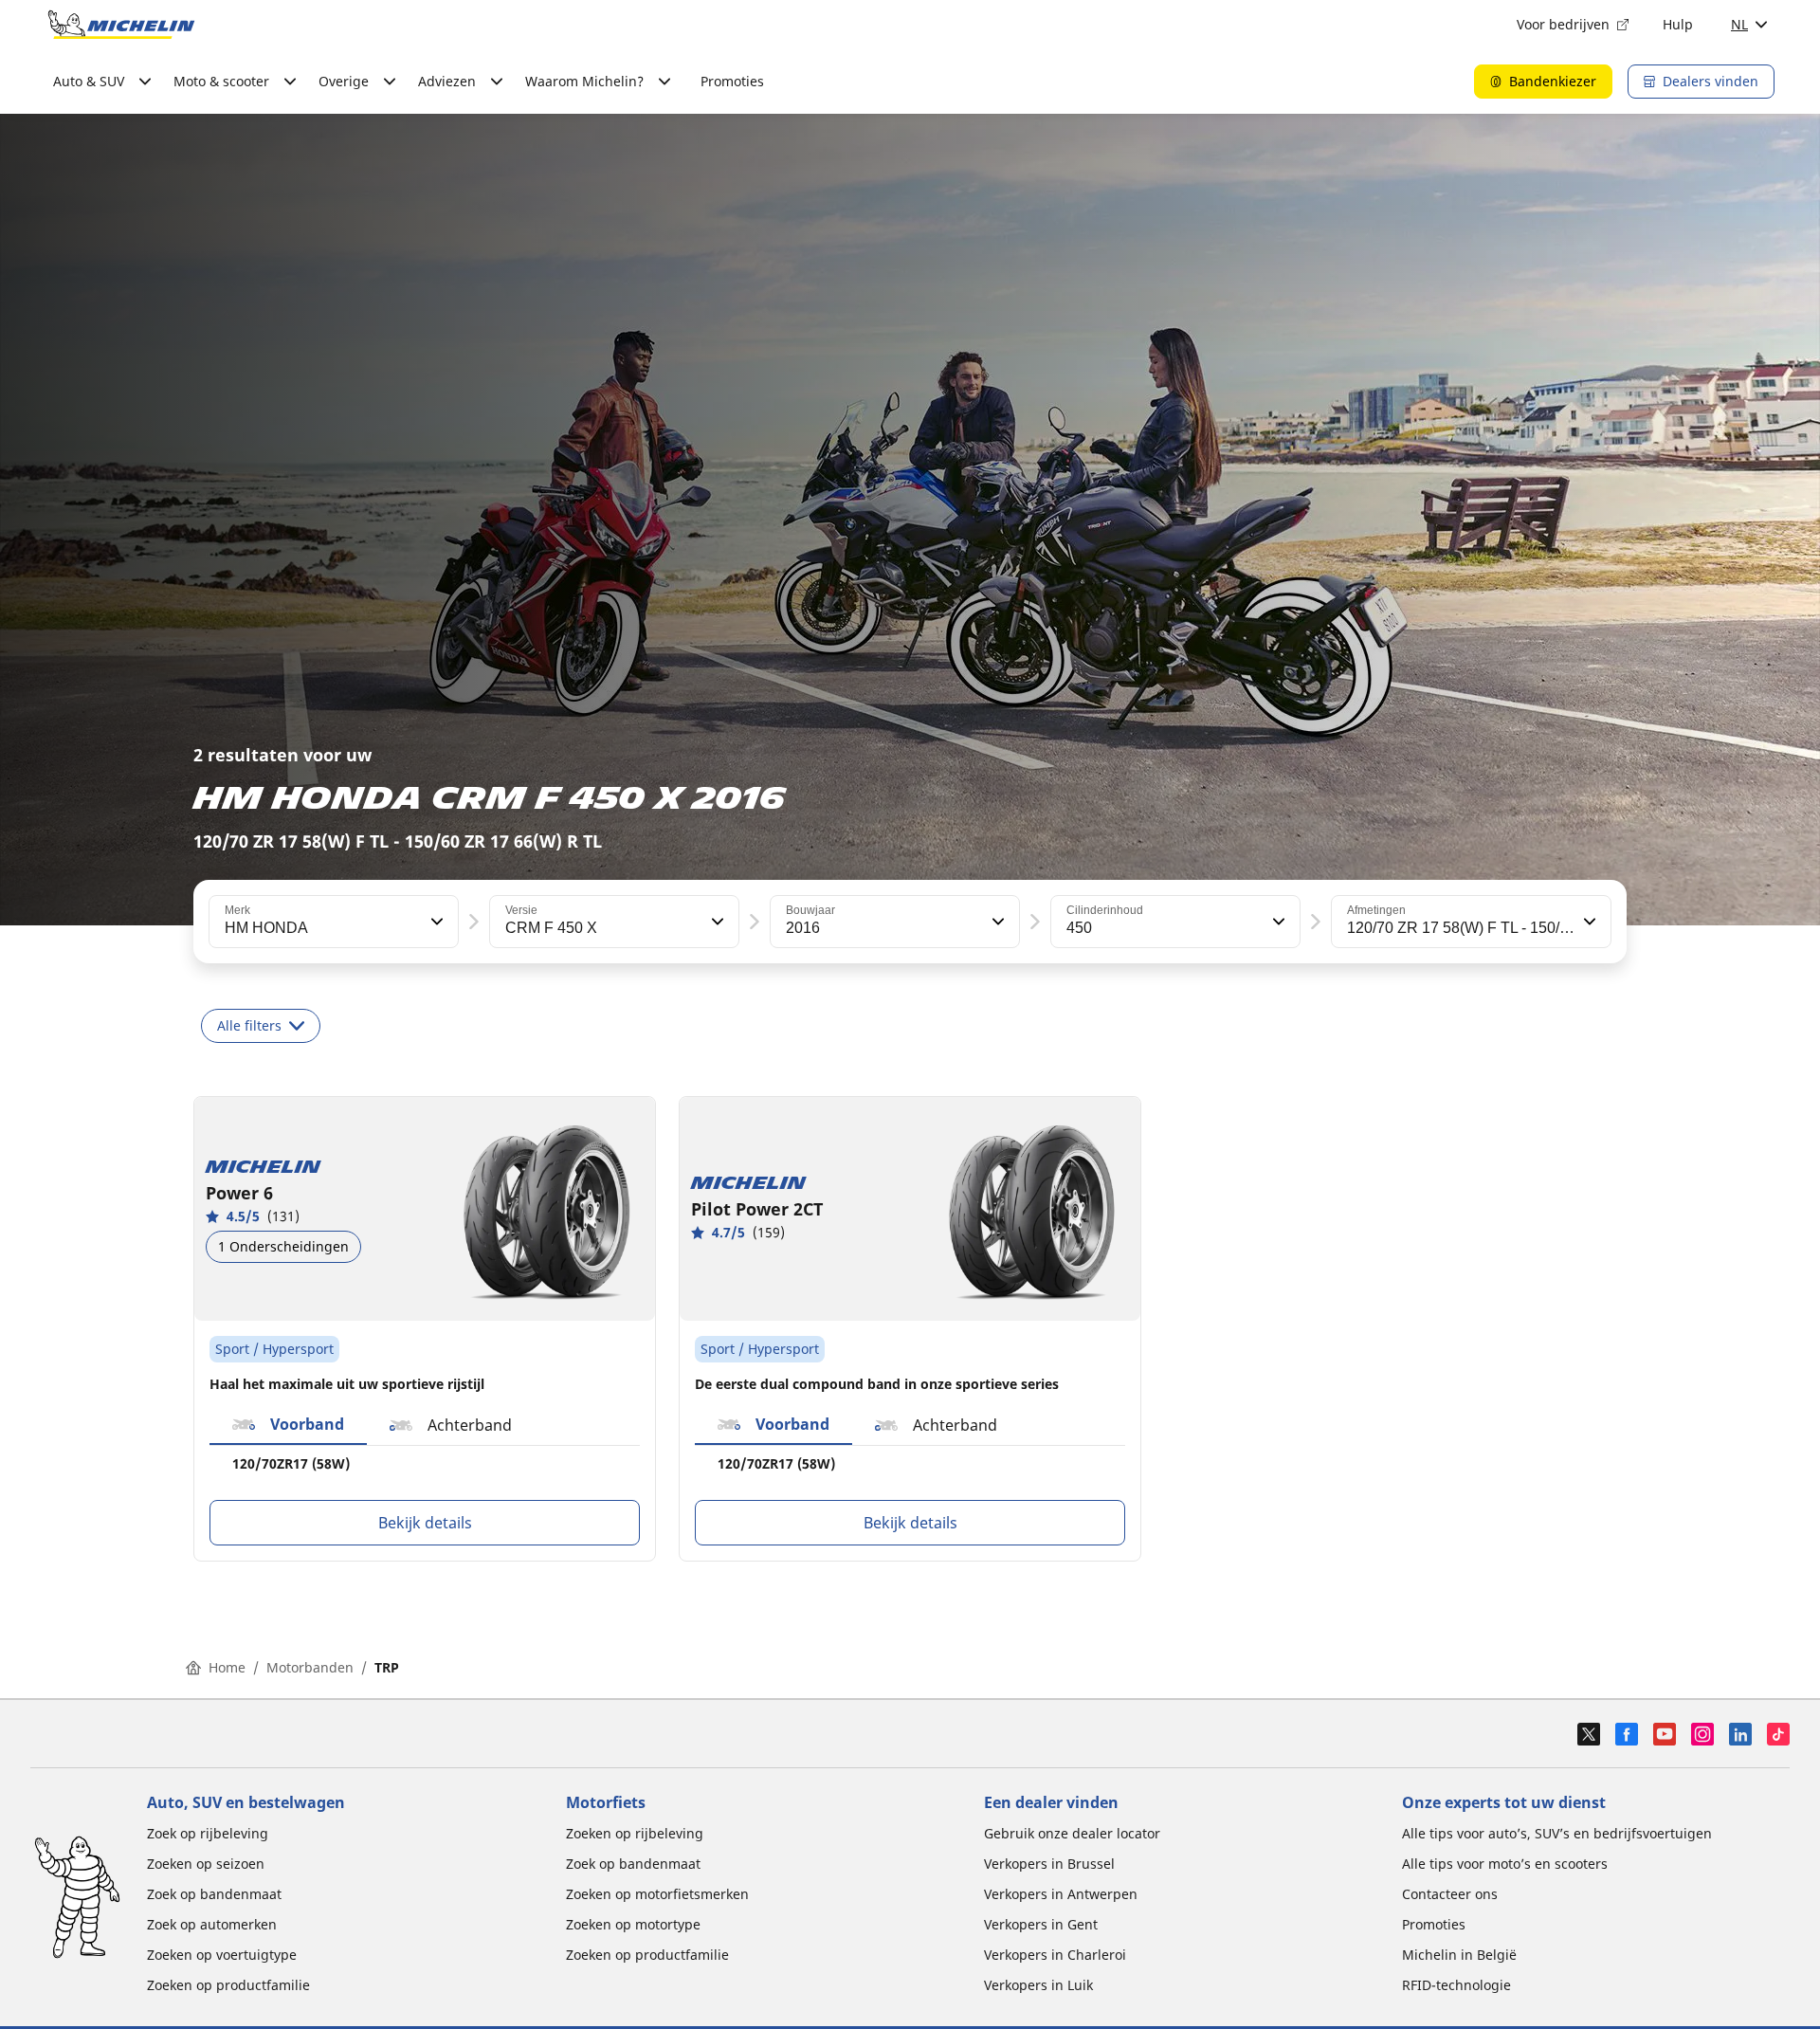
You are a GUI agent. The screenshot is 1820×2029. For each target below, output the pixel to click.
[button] (435, 922)
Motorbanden (310, 1667)
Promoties (732, 81)
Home (227, 1667)
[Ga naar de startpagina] (121, 25)
